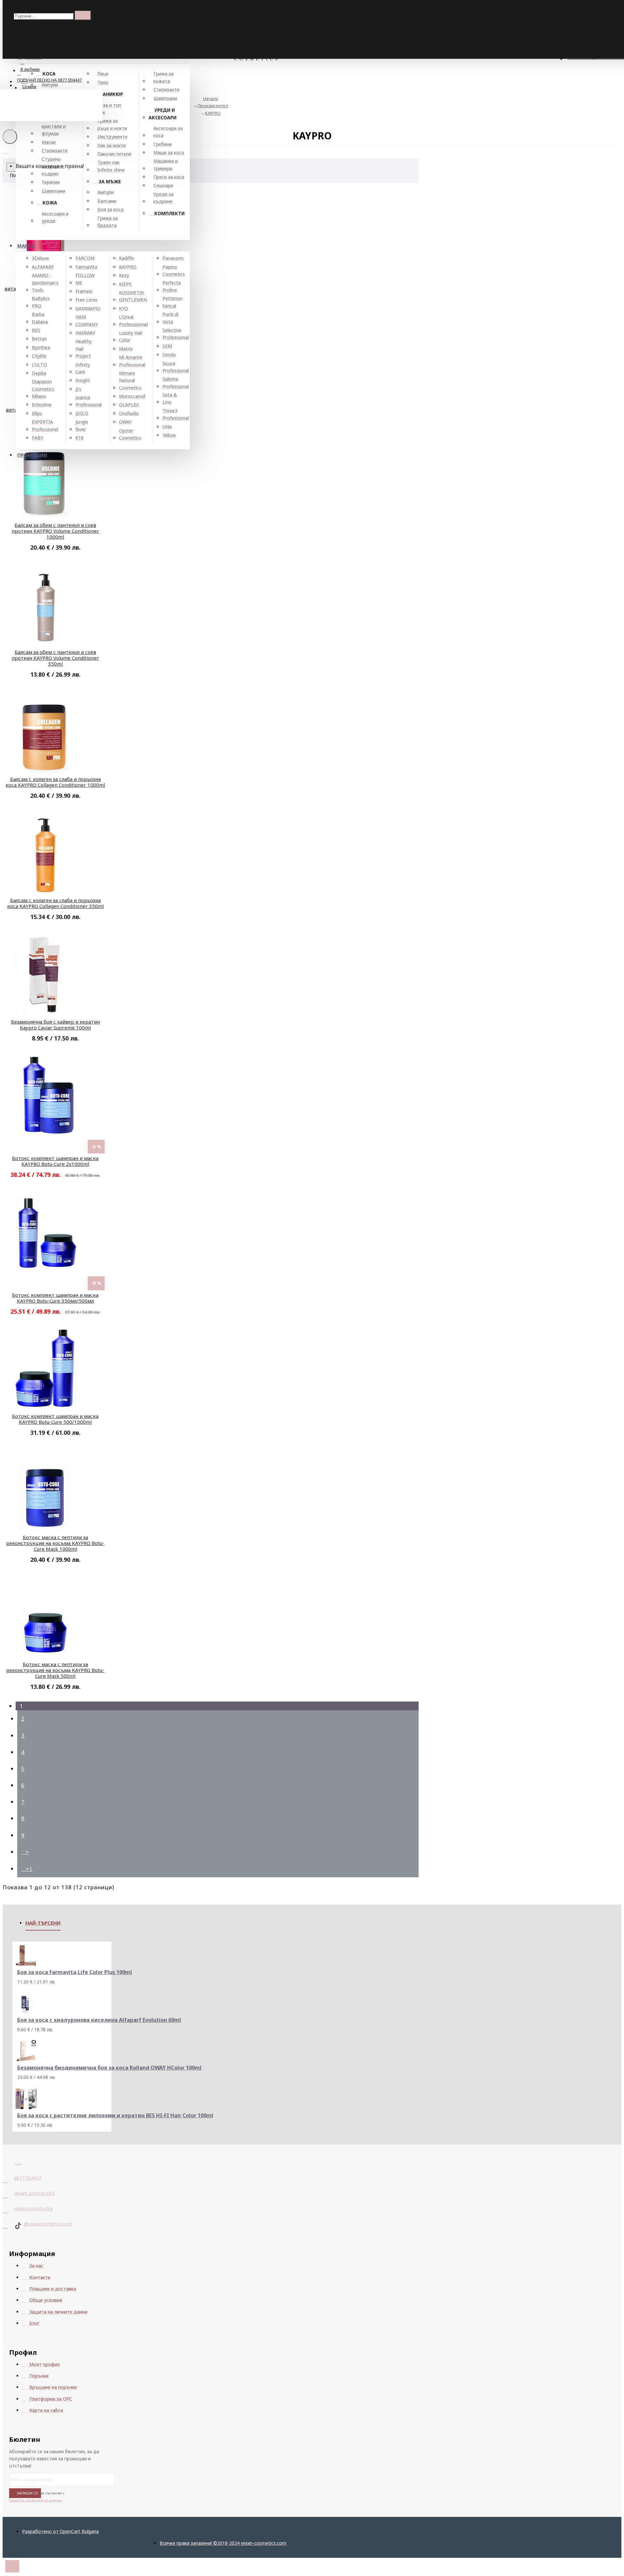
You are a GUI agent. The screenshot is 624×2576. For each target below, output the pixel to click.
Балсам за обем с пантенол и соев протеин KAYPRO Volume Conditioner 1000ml (55, 531)
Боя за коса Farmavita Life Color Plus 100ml (75, 1972)
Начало (211, 98)
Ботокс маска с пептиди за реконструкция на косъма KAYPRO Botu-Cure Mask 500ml (55, 1670)
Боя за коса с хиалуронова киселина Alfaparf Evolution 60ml (99, 2020)
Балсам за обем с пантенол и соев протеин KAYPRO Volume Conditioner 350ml (55, 658)
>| (29, 1869)
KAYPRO (213, 113)
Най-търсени (43, 1923)
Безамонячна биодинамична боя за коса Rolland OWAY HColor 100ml (109, 2068)
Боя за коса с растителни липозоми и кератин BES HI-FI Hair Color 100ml (115, 2116)
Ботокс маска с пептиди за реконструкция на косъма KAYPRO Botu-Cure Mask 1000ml (55, 1543)
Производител (213, 106)
